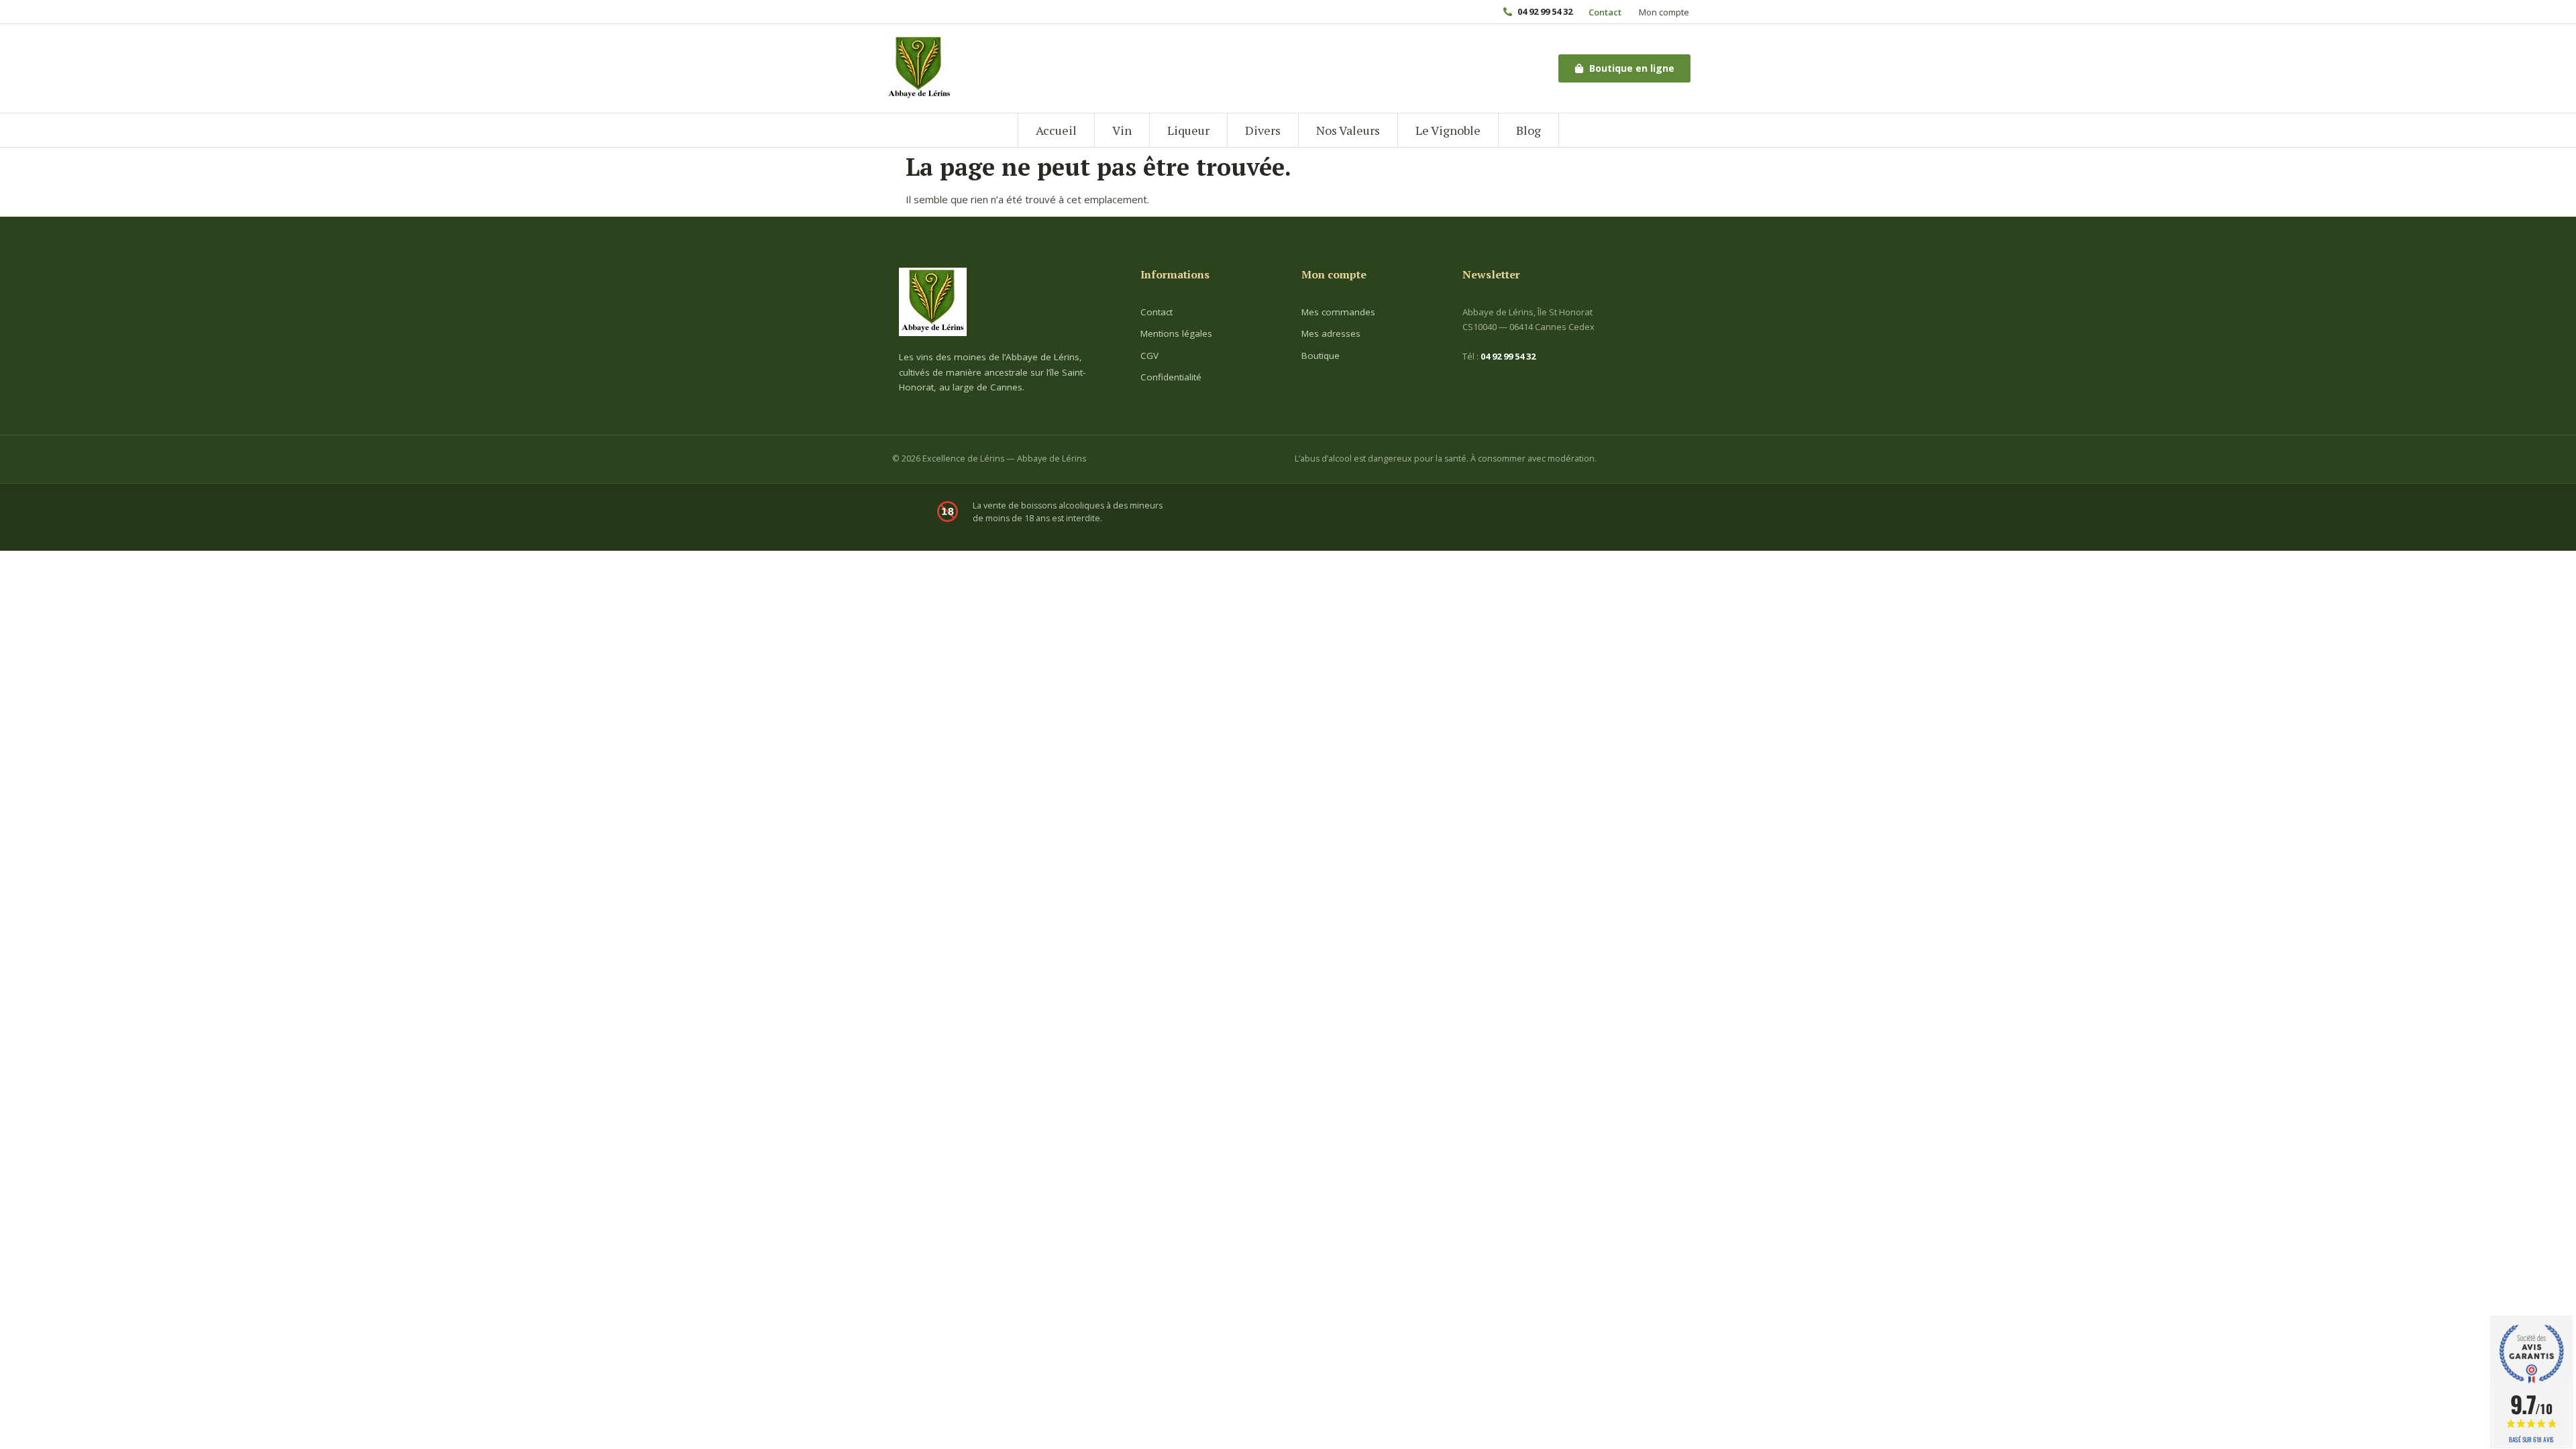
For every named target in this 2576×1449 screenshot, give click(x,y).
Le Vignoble (1448, 130)
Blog (1528, 130)
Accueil (1056, 130)
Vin (1122, 130)
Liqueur (1188, 130)
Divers (1263, 130)
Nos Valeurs (1348, 130)
